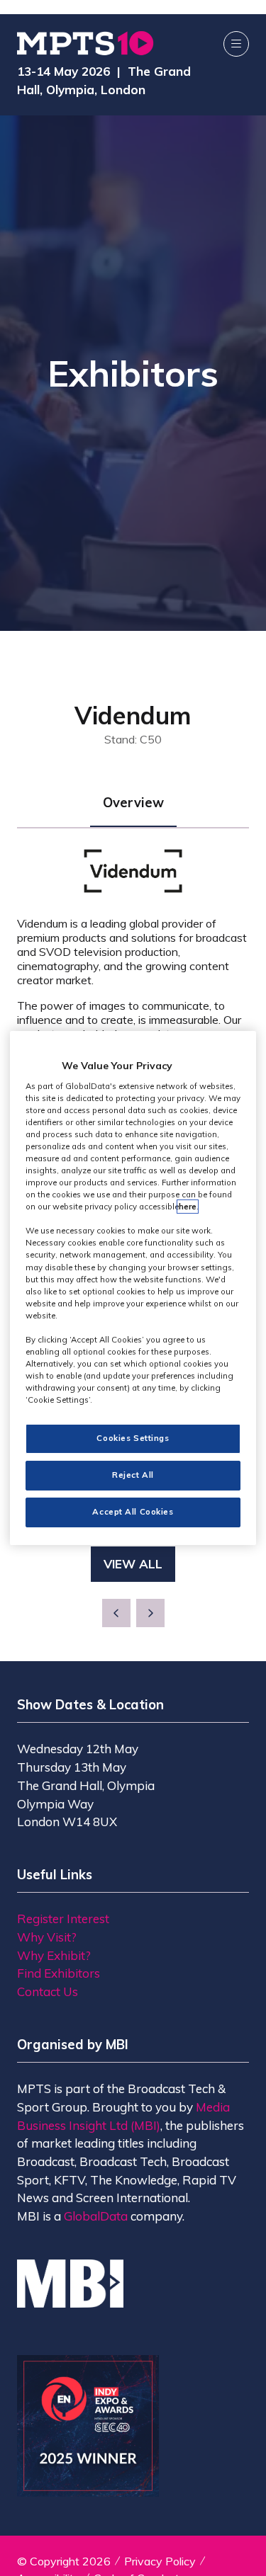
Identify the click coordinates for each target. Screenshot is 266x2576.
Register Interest (63, 1919)
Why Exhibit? (54, 1955)
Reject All (133, 1475)
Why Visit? (47, 1937)
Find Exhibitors (59, 1973)
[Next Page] (150, 1613)
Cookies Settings (133, 1438)
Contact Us (48, 1991)
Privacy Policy (160, 2561)
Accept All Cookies (133, 1512)
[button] (236, 44)
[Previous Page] (116, 1613)
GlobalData (96, 2216)
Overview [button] (133, 803)
